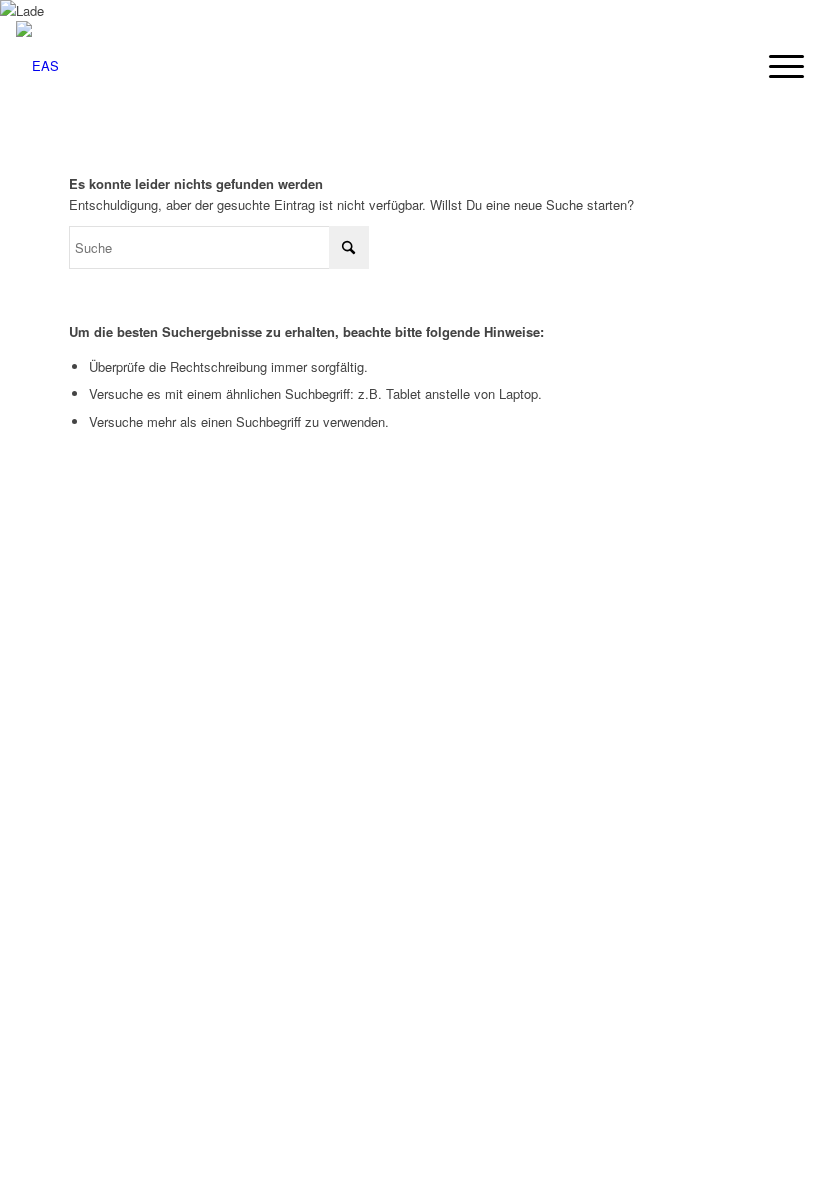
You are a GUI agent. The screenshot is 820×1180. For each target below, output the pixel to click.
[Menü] (776, 66)
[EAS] (37, 66)
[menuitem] (776, 66)
